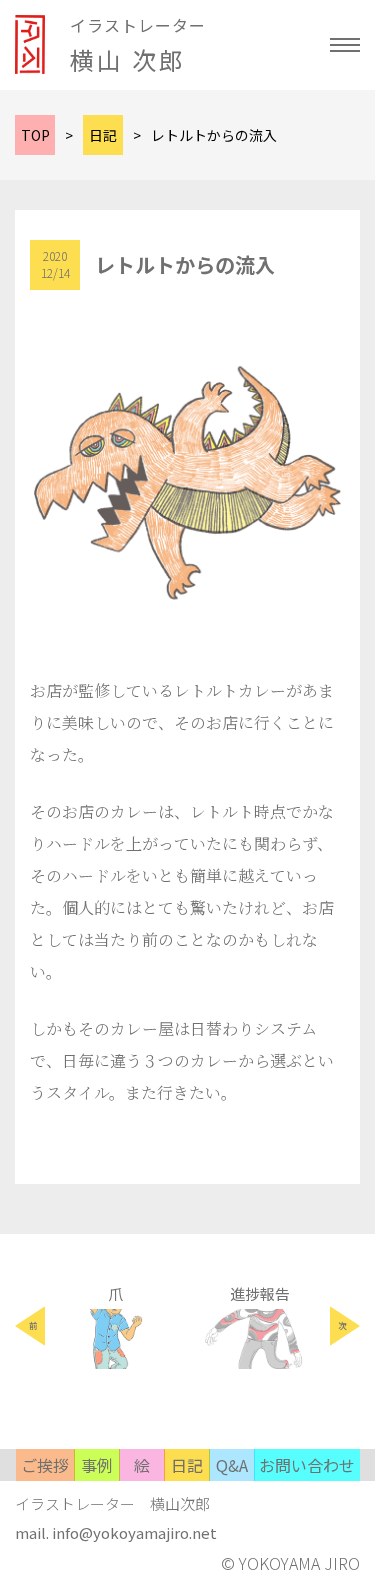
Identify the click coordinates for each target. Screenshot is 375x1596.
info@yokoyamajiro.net (134, 1532)
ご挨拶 (45, 1465)
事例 (97, 1465)
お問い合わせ (307, 1465)
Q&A (232, 1465)
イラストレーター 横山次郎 (112, 1503)
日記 (187, 1465)
